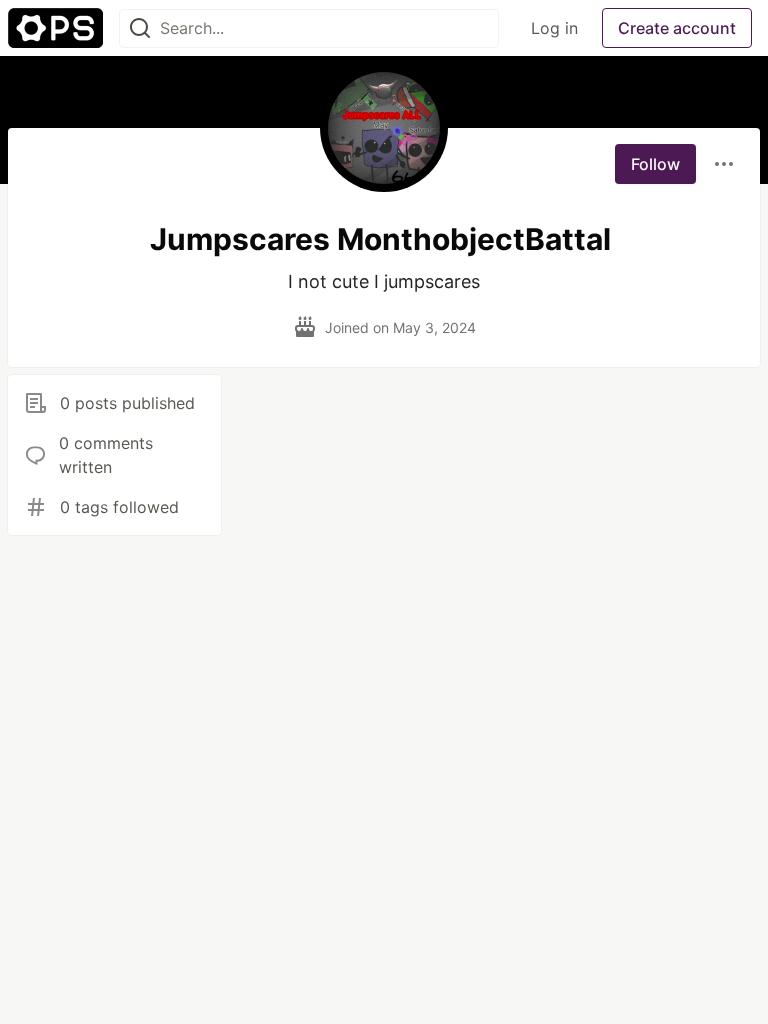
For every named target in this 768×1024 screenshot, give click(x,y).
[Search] (140, 28)
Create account (677, 28)
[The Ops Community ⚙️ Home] (55, 28)
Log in (554, 28)
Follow (655, 164)
